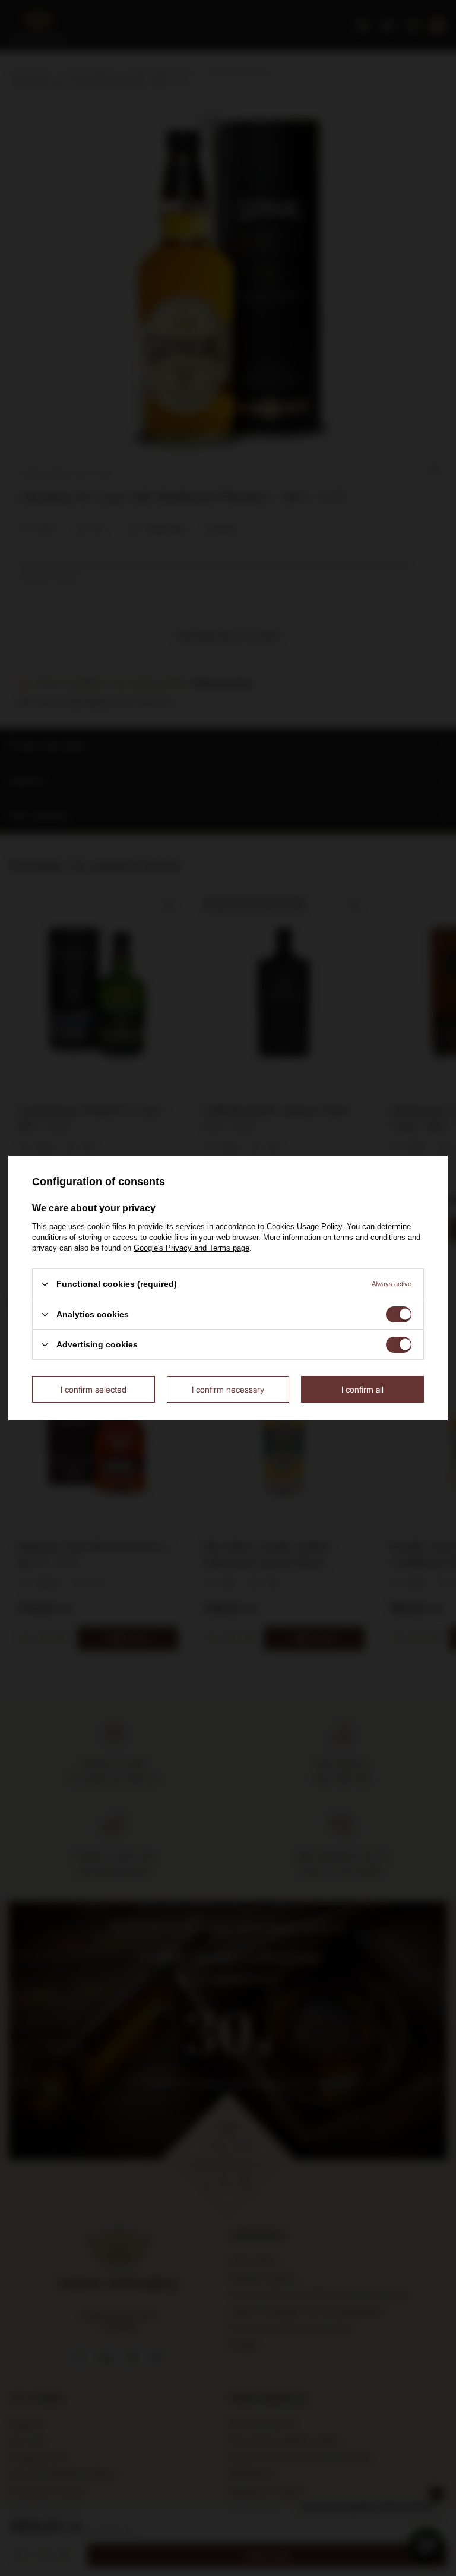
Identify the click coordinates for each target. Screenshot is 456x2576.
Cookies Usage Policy (304, 1227)
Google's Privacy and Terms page (191, 1248)
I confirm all (362, 1389)
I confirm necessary (228, 1389)
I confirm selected (94, 1389)
